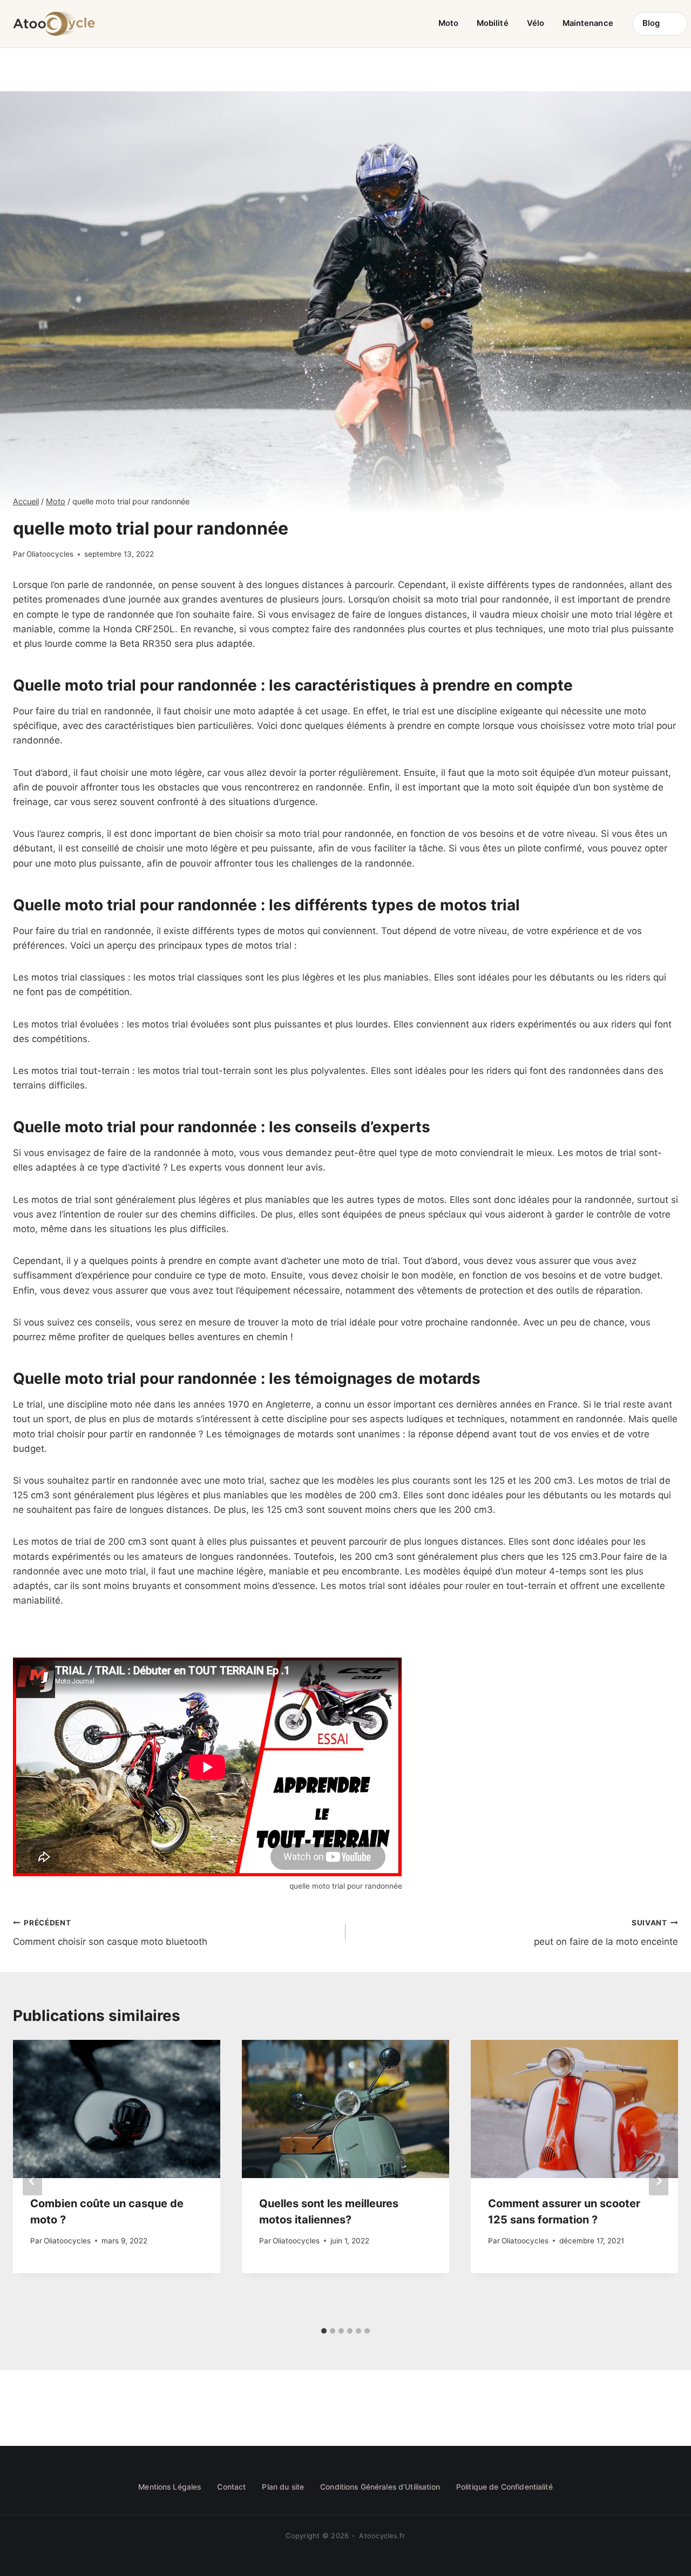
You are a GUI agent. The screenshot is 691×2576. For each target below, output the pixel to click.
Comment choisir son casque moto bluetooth (110, 1933)
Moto (448, 23)
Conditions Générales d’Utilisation (380, 2487)
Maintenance (588, 23)
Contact (231, 2487)
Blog (651, 23)
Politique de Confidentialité (504, 2487)
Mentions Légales (170, 2487)
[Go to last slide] (32, 2181)
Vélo (536, 23)
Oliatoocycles (50, 554)
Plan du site (283, 2487)
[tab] (324, 2331)
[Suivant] (659, 2181)
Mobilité (493, 23)
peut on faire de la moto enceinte (606, 1933)
